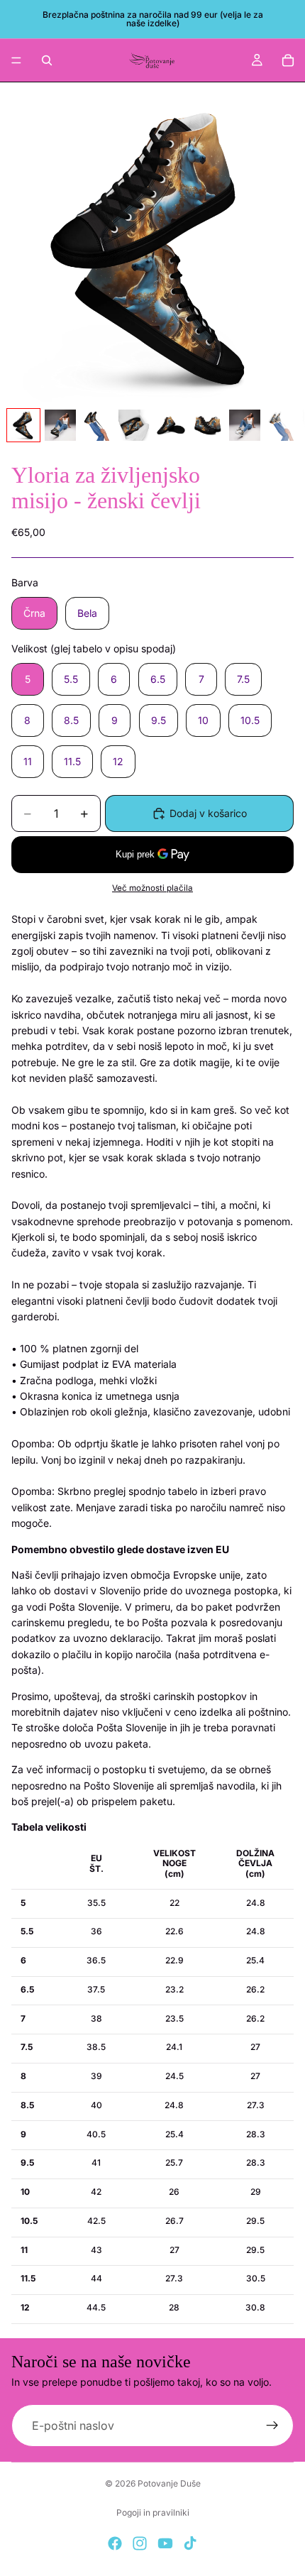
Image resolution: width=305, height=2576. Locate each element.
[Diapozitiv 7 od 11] (245, 425)
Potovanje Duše (169, 2483)
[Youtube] (165, 2543)
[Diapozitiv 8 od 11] (282, 425)
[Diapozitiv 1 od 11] (23, 425)
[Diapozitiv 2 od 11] (60, 425)
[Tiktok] (190, 2543)
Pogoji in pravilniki (153, 2512)
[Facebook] (115, 2543)
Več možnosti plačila (152, 888)
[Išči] (47, 60)
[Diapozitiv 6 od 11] (208, 425)
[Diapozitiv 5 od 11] (171, 425)
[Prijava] (272, 2426)
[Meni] (16, 60)
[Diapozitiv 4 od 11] (134, 425)
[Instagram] (140, 2543)
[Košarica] (288, 60)
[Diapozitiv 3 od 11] (97, 425)
